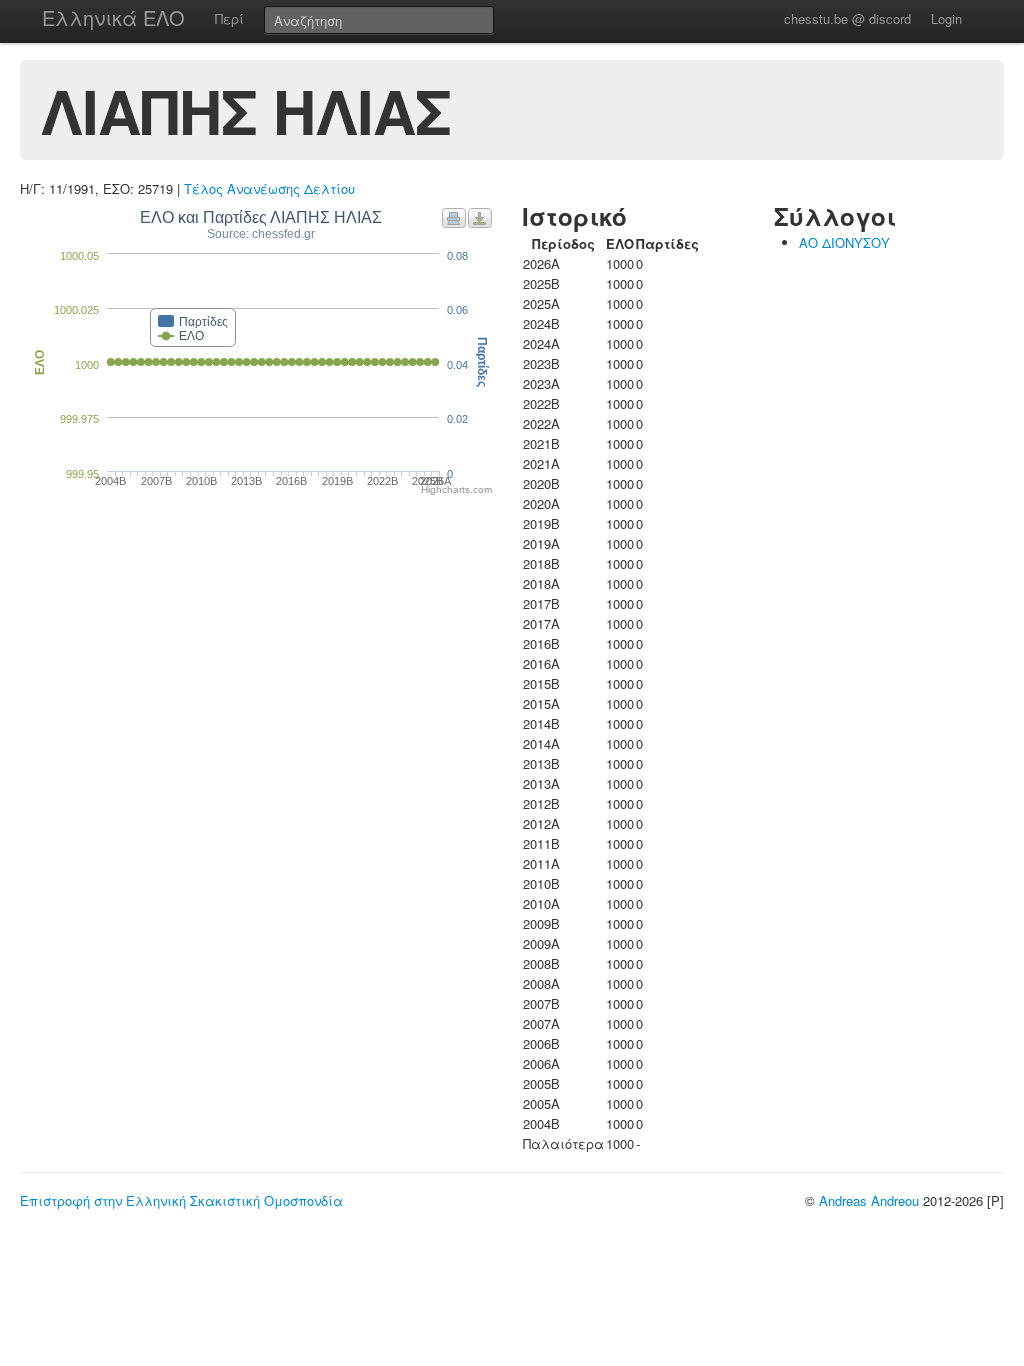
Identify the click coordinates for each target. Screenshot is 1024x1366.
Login (946, 18)
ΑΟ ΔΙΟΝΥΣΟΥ (844, 242)
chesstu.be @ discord (847, 18)
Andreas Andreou (869, 1200)
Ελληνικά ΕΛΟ (113, 17)
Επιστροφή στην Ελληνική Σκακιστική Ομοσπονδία (181, 1200)
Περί (229, 18)
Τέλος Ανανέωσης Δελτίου (269, 188)
